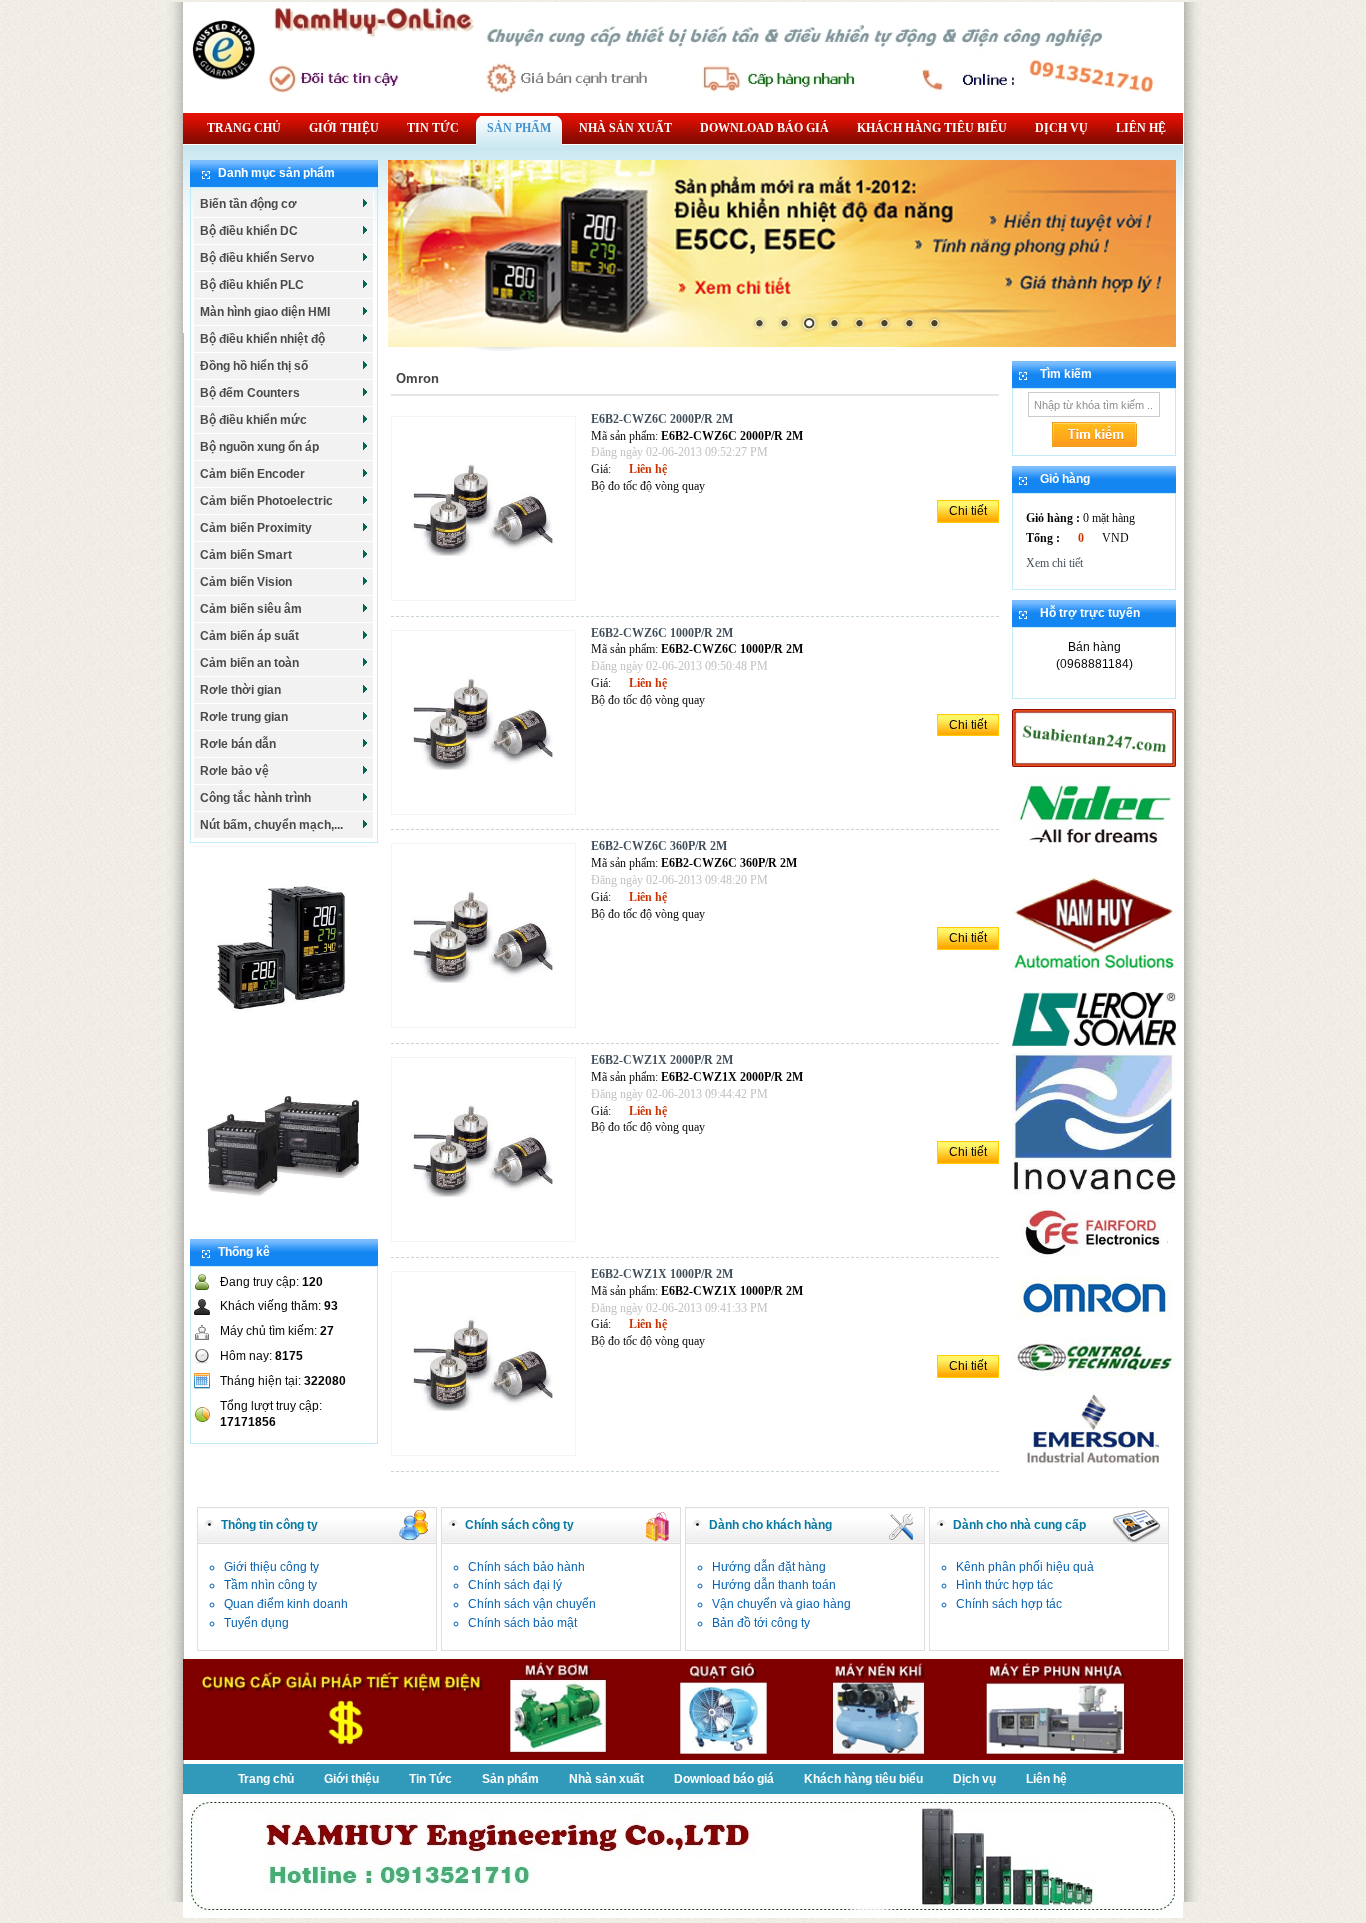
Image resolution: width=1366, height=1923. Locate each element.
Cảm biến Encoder (252, 474)
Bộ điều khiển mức (253, 420)
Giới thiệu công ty (271, 1567)
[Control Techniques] (1094, 1379)
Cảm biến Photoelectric (266, 501)
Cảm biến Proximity (256, 528)
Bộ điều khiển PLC (252, 285)
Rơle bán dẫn (238, 744)
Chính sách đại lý (515, 1585)
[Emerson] (1094, 1465)
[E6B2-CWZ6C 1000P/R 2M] (488, 816)
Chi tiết (968, 511)
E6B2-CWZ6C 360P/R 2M (659, 846)
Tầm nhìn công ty (270, 1585)
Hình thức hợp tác (1004, 1585)
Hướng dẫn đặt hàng (769, 1567)
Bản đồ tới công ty (761, 1623)
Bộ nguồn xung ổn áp (259, 447)
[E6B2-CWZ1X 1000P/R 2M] (488, 1457)
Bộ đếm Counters (250, 393)
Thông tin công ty (269, 1525)
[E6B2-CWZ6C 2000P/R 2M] (488, 602)
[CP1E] (283, 1230)
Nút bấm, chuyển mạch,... (271, 825)
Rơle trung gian (244, 717)
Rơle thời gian (240, 690)
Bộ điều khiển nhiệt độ (262, 339)
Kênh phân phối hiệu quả (1025, 1567)
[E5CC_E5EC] (283, 1036)
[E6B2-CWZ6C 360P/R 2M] (488, 1029)
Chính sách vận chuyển (532, 1604)
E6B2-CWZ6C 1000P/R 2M (662, 633)
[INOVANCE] (1094, 1190)
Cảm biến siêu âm (251, 609)
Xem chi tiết (1054, 563)
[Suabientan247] (1094, 763)
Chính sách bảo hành (526, 1567)
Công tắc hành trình (255, 798)
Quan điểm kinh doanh (286, 1604)
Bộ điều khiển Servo (257, 258)
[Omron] (1094, 1319)
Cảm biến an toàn (249, 663)
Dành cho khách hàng (770, 1525)
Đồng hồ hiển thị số (254, 366)
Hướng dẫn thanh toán (774, 1585)
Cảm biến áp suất (249, 636)
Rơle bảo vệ (234, 771)
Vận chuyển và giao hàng (781, 1604)
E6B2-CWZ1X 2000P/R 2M (662, 1060)
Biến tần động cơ (248, 204)
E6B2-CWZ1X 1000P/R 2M (662, 1274)
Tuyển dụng (256, 1623)
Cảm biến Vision (246, 582)
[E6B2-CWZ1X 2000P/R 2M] (488, 1243)
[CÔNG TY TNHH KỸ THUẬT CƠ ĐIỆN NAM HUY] (1094, 981)
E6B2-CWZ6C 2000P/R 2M (662, 419)
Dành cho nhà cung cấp (1019, 1525)
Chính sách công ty (519, 1525)
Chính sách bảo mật (522, 1623)
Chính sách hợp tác (1009, 1604)
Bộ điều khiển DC (249, 231)
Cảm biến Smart (246, 555)
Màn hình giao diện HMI (265, 312)
